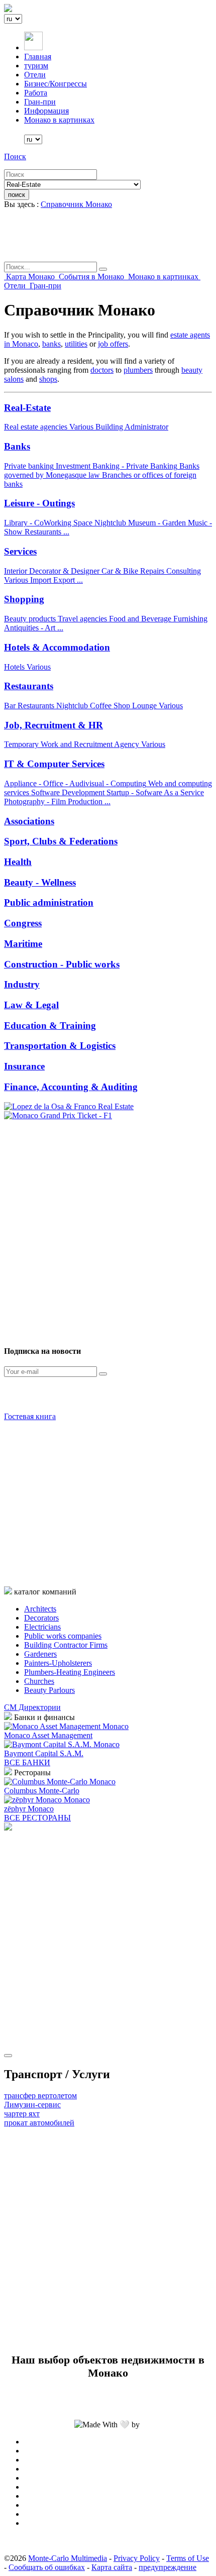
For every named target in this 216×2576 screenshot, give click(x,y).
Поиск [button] (15, 156)
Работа (36, 93)
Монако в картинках (59, 120)
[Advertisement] (108, 1228)
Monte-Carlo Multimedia (68, 2558)
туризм (36, 66)
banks (51, 344)
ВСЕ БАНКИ (27, 1762)
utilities (76, 344)
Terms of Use (188, 2558)
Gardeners (40, 1654)
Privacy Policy (137, 2558)
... (66, 532)
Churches (39, 1681)
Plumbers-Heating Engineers (70, 1672)
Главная (38, 57)
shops (48, 379)
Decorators (41, 1618)
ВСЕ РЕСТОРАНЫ (37, 1818)
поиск (17, 195)
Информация (46, 111)
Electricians (42, 1627)
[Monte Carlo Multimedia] (8, 1828)
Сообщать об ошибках (47, 2567)
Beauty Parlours (49, 1690)
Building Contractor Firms (66, 1645)
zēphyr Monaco (29, 1809)
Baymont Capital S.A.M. (44, 1753)
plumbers (138, 370)
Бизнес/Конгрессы (56, 84)
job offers (113, 344)
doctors (102, 370)
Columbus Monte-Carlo (42, 1791)
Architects (40, 1609)
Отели (35, 75)
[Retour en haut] (8, 2056)
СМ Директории (32, 1707)
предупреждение (168, 2567)
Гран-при (40, 102)
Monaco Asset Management (48, 1735)
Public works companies (63, 1636)
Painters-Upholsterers (58, 1663)
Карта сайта (112, 2567)
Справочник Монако (76, 204)
